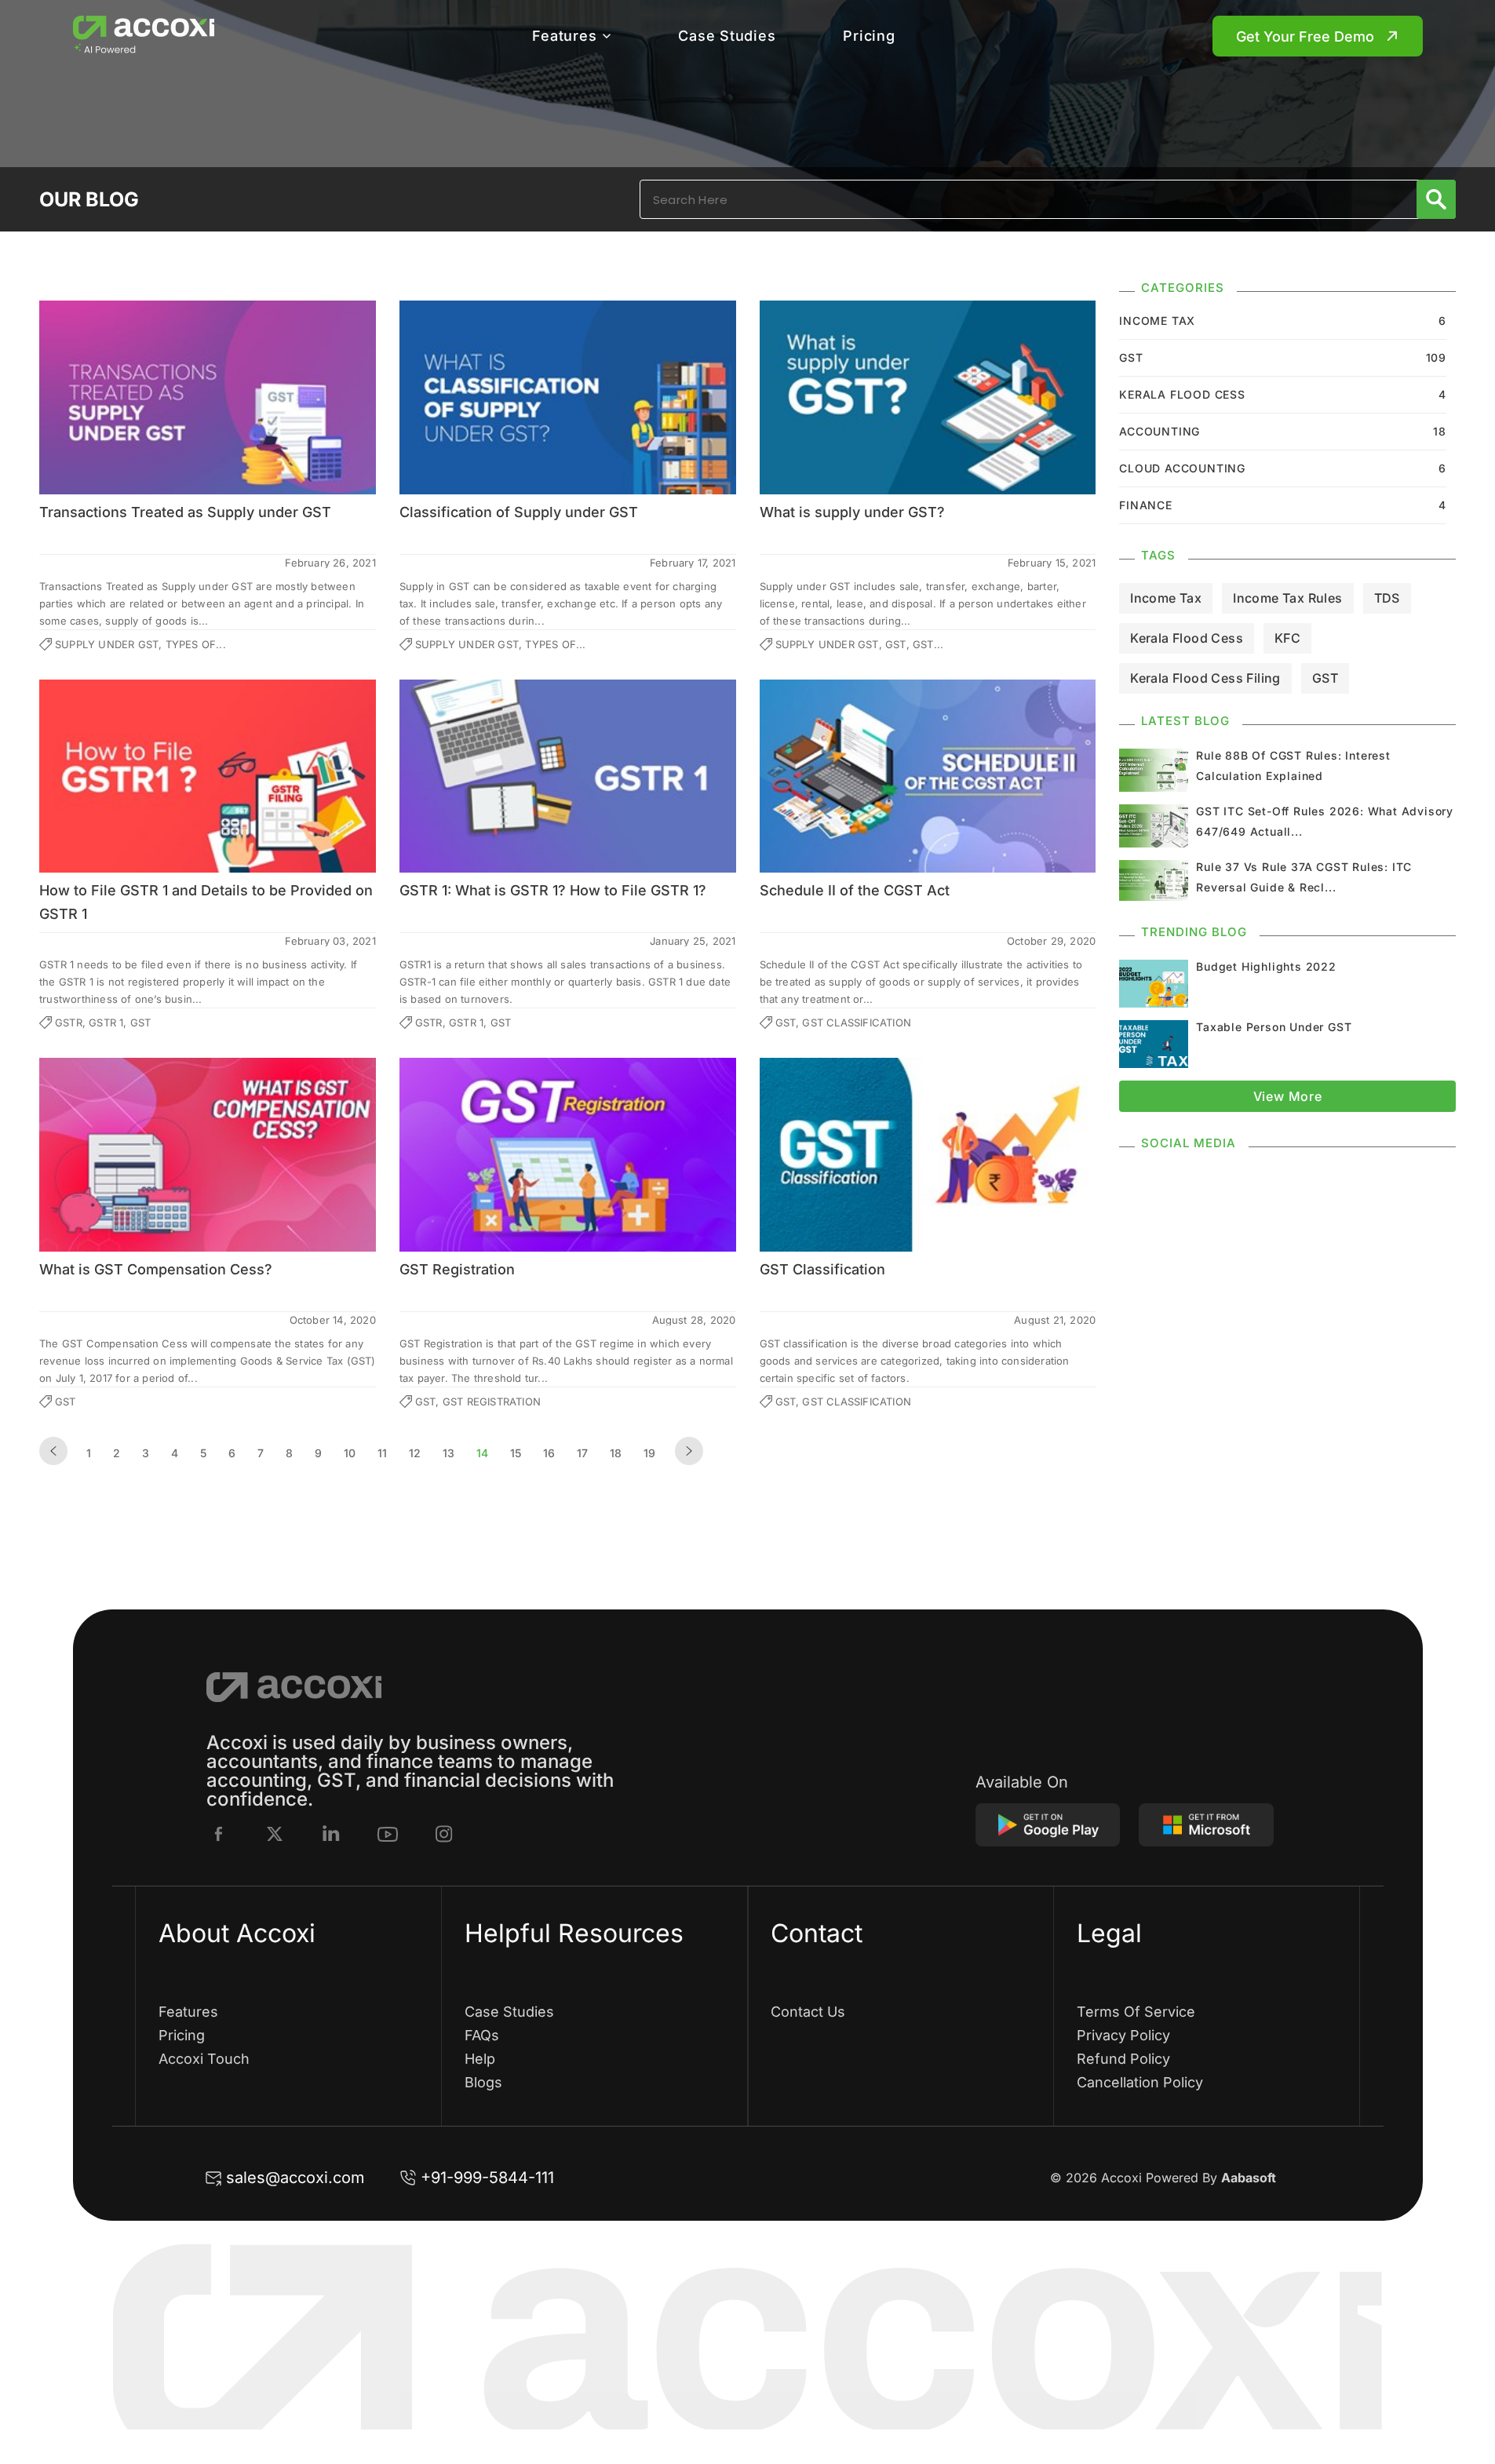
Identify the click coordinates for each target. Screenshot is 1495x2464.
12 (415, 1453)
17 (582, 1453)
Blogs (483, 2082)
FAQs (482, 2035)
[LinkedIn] (331, 1834)
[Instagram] (444, 1834)
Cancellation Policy (1140, 2082)
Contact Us (808, 2012)
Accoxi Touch (204, 2059)
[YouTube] (388, 1834)
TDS (1387, 598)
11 (382, 1453)
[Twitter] (275, 1834)
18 (616, 1453)
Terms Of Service (1136, 2012)
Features (564, 36)
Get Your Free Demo (1305, 36)
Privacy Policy (1123, 2035)
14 (482, 1453)
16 (549, 1453)
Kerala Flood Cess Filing (1205, 678)
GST (1325, 678)
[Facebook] (219, 1834)
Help (480, 2059)
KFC (1287, 638)
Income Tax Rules (1287, 598)
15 (516, 1453)
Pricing (869, 36)
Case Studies (727, 36)
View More (1288, 1096)
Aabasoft (1249, 2178)
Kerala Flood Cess (1187, 638)
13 (448, 1453)
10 (350, 1453)
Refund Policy (1123, 2059)
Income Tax (1166, 598)
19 (649, 1453)
